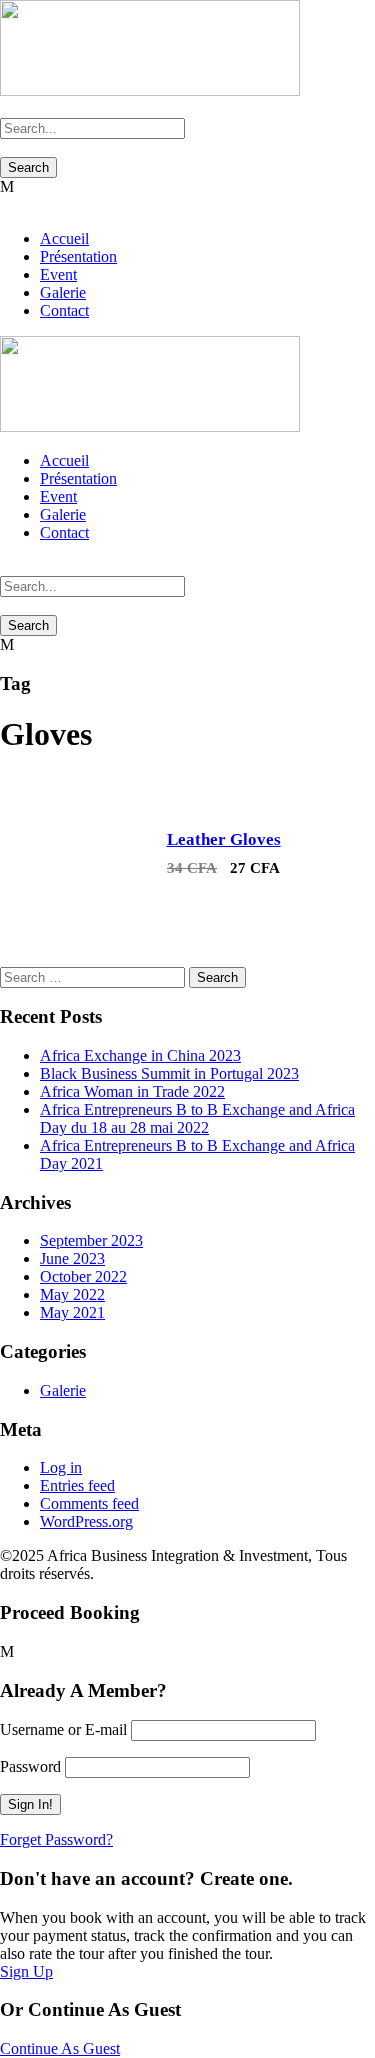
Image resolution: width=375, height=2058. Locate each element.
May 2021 (72, 1312)
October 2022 (83, 1276)
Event (58, 274)
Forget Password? (56, 1839)
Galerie (63, 292)
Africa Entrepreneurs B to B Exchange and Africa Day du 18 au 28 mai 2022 (197, 1118)
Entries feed (77, 1485)
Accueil (64, 238)
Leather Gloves (224, 839)
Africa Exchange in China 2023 (140, 1055)
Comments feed (89, 1503)
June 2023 (72, 1258)
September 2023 (91, 1240)
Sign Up (26, 1971)
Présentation (78, 256)
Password (30, 1766)
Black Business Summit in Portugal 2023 (169, 1073)
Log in (61, 1467)
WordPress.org (86, 1521)
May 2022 (72, 1294)
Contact (64, 310)
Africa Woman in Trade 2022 (132, 1091)
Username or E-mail (63, 1729)
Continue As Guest (60, 2048)
